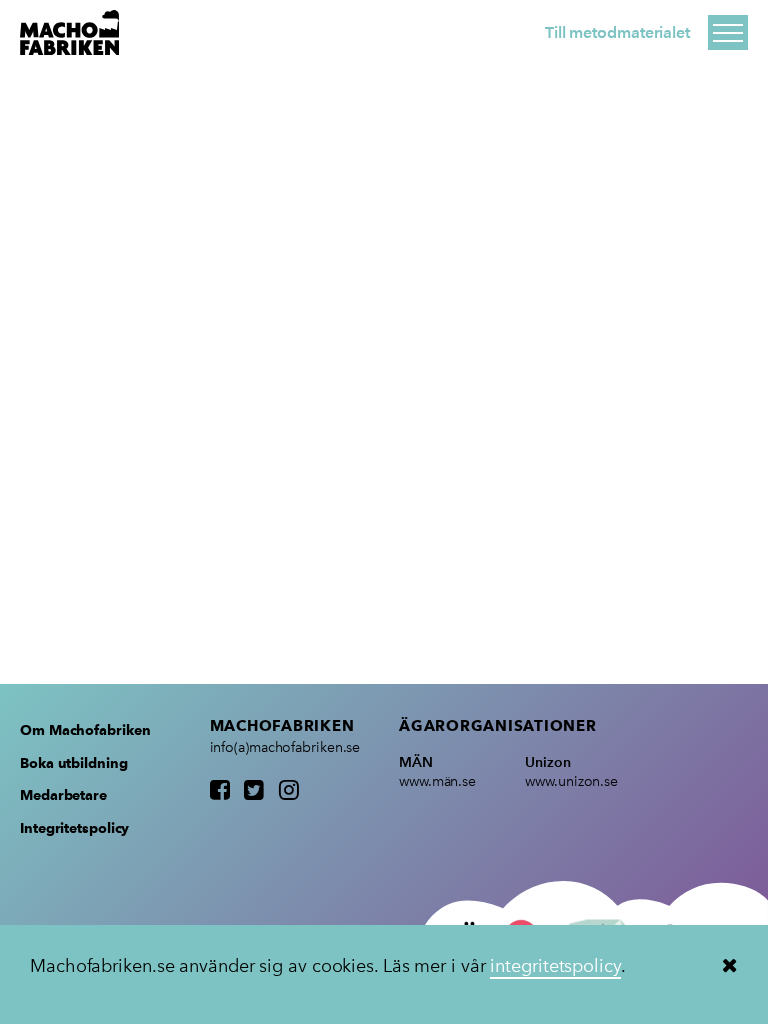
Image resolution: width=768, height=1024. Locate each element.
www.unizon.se (571, 781)
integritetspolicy (555, 966)
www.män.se (437, 781)
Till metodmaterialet (617, 32)
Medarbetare (63, 795)
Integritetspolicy (74, 828)
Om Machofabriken (85, 730)
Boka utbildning (74, 763)
